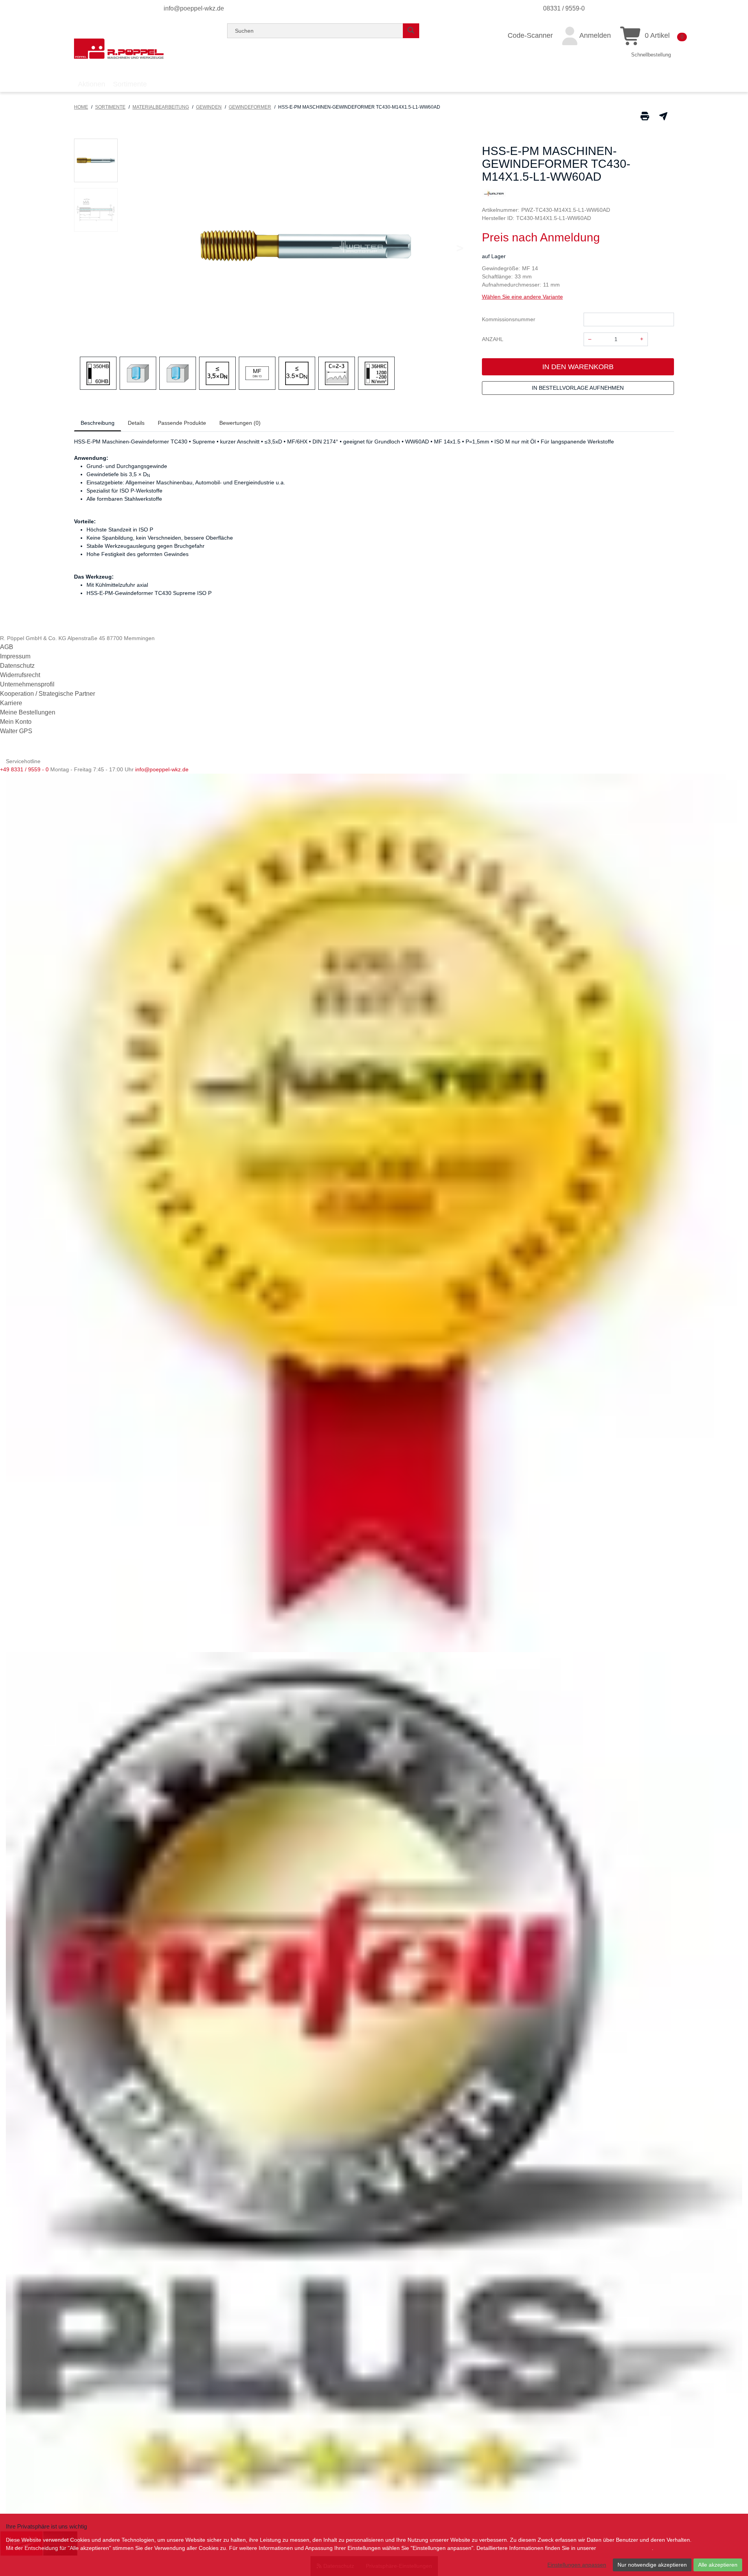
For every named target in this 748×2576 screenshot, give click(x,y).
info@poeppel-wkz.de (194, 8)
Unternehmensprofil (27, 684)
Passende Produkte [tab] (182, 423)
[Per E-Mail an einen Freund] (663, 116)
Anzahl (493, 339)
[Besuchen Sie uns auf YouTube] (19, 751)
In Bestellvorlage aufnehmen (578, 388)
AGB (7, 647)
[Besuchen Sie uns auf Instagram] (30, 751)
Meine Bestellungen (28, 712)
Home (81, 107)
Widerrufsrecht (20, 675)
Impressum (15, 656)
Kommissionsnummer (509, 319)
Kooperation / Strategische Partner (48, 694)
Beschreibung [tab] (98, 423)
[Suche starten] (411, 31)
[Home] (119, 49)
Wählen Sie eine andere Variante (522, 297)
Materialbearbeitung (161, 107)
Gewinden (209, 107)
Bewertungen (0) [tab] (240, 423)
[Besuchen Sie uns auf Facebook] (6, 751)
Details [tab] (136, 423)
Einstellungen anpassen (577, 2565)
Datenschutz (17, 666)
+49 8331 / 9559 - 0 (24, 769)
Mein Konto (16, 722)
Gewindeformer (250, 107)
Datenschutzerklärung (625, 2548)
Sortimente (110, 107)
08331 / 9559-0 (564, 8)
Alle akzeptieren (718, 2565)
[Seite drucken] (645, 116)
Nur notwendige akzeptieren (652, 2565)
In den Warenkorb (578, 367)
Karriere (11, 703)
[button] (96, 160)
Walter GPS (16, 731)
